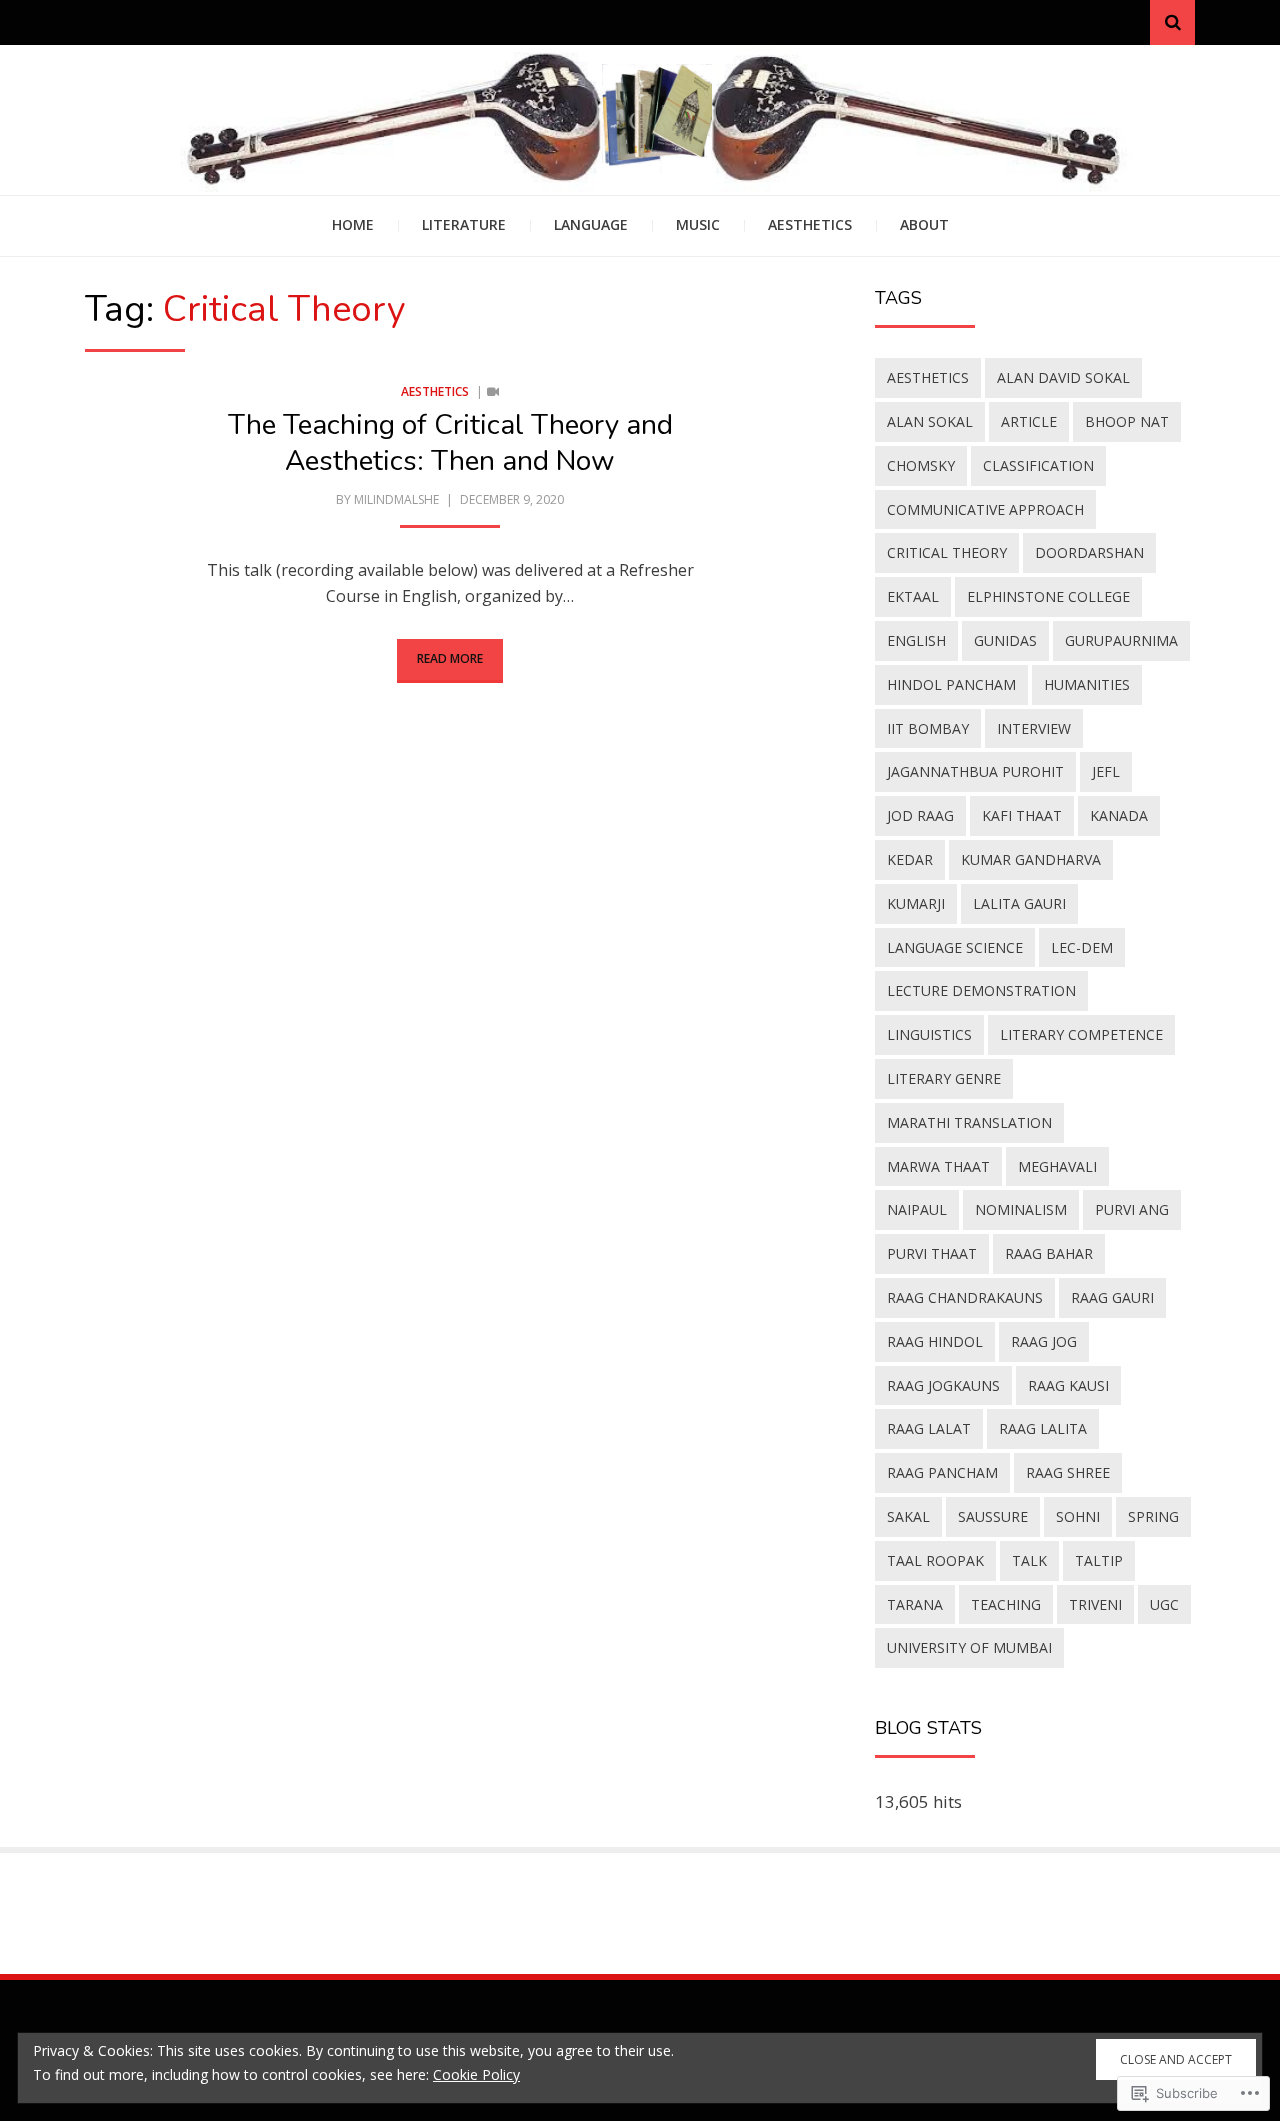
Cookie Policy (476, 2074)
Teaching (1006, 1604)
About (924, 224)
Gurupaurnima (1121, 640)
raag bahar (1049, 1253)
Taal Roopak (935, 1560)
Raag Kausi (1068, 1385)
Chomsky (921, 465)
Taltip (1099, 1560)
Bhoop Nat (1127, 421)
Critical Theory (947, 552)
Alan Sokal (930, 421)
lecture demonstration (981, 990)
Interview (1034, 728)
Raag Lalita (1043, 1428)
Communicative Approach (985, 509)
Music (698, 224)
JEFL (1106, 771)
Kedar (910, 859)
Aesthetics (810, 224)
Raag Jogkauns (943, 1385)
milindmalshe (396, 499)
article (1029, 421)
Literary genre (944, 1078)
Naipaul (917, 1209)
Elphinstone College (1048, 596)
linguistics (929, 1034)
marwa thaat (938, 1166)
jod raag (920, 815)
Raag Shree (1068, 1472)
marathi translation (969, 1122)
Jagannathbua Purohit (975, 771)
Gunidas (1005, 640)
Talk (1029, 1560)
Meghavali (1057, 1166)
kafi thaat (1022, 815)
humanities (1087, 684)
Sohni (1078, 1516)
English (916, 640)
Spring (1153, 1516)
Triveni (1095, 1604)
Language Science (955, 947)
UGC (1164, 1604)
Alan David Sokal (1063, 377)
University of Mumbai (969, 1647)
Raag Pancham (942, 1472)
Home (353, 224)
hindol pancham (951, 684)
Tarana (915, 1604)
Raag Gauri (1112, 1297)
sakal (908, 1516)
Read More (450, 658)
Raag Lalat (929, 1428)
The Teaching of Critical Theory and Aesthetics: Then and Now (450, 443)
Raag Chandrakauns (965, 1297)
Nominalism (1021, 1209)
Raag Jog (1044, 1341)
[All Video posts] (493, 391)
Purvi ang (1132, 1209)
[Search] (1172, 22)
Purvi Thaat (932, 1253)
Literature (464, 224)
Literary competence (1081, 1034)
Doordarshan (1089, 552)
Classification (1038, 465)
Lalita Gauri (1019, 903)
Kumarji (916, 903)
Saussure (993, 1516)
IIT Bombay (928, 728)
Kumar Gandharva (1031, 859)
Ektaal (913, 596)
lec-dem (1082, 947)
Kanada (1119, 815)
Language (591, 224)
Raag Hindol (935, 1341)
